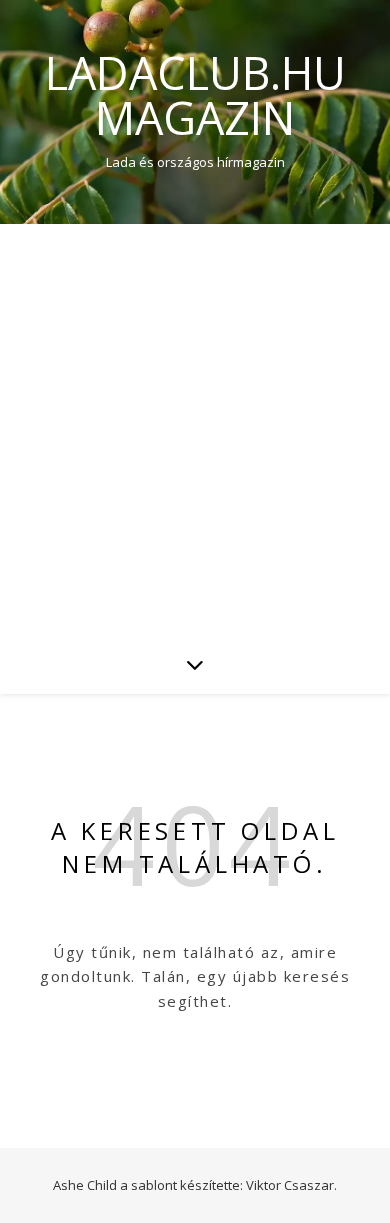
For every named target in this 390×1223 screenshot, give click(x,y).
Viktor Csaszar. (291, 1185)
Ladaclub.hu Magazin (195, 95)
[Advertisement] (195, 429)
